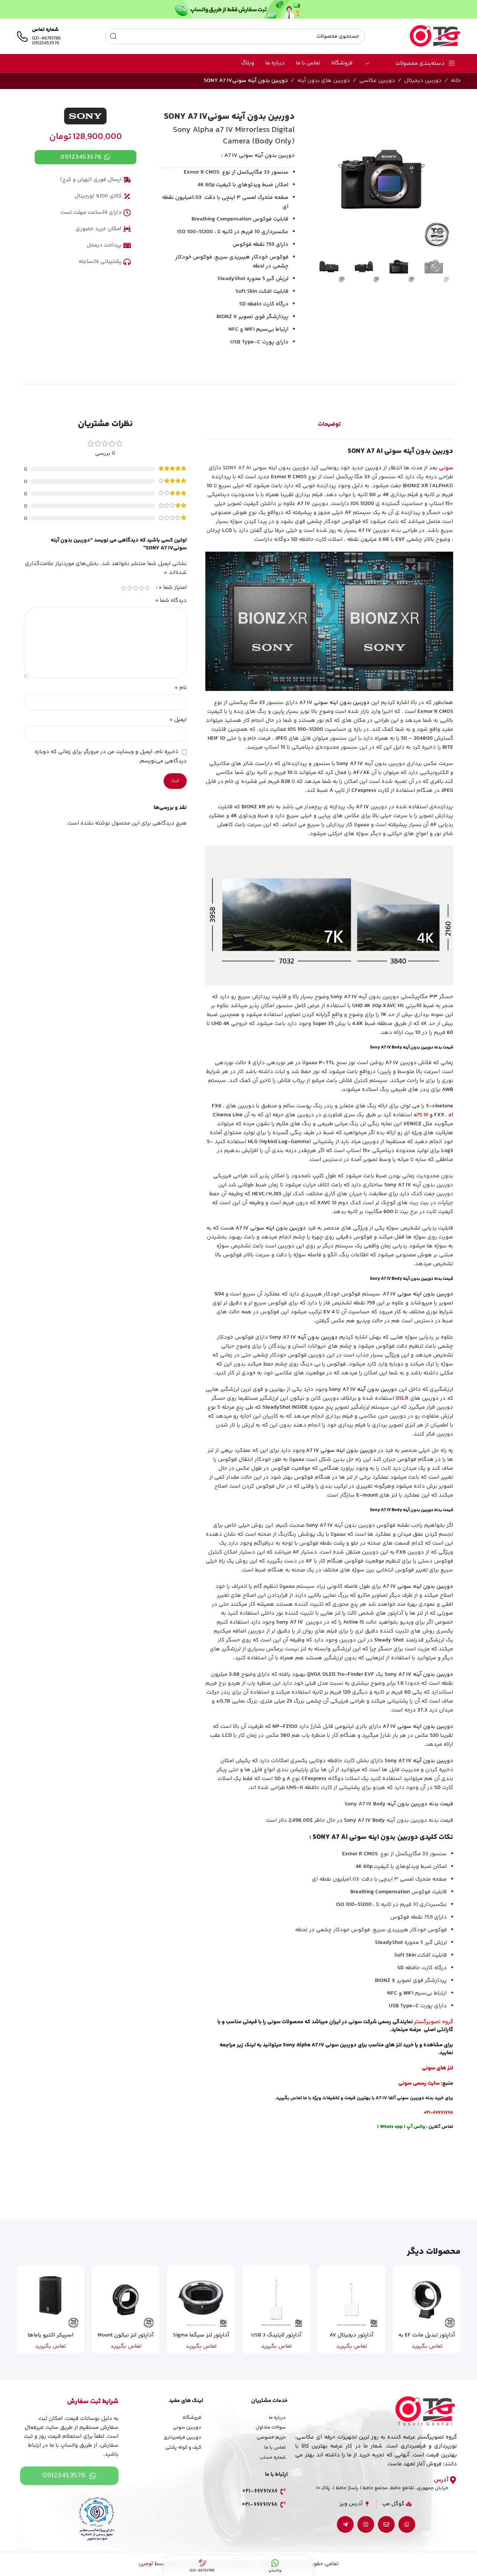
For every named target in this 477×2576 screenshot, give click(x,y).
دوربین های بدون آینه (324, 81)
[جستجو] (113, 37)
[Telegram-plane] (345, 2524)
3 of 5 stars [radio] (136, 588)
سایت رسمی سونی (419, 2083)
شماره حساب (273, 2458)
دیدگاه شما (171, 601)
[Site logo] (435, 36)
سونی (446, 468)
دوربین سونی (187, 2427)
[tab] (329, 425)
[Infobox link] (39, 37)
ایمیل (178, 720)
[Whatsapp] (407, 2524)
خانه (456, 81)
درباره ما (277, 2418)
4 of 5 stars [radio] (130, 588)
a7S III (421, 1115)
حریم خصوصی (271, 2437)
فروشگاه (192, 2418)
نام (181, 688)
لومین (146, 2564)
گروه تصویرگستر (434, 2022)
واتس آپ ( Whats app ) (401, 2127)
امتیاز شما (173, 588)
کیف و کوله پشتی (183, 2447)
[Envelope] (386, 2524)
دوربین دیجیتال (423, 81)
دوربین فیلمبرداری (182, 2437)
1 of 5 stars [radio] (148, 588)
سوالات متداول (271, 2427)
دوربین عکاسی (377, 81)
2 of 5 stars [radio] (142, 588)
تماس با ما (275, 2447)
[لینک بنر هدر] (238, 9)
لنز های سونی (437, 2068)
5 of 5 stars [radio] (124, 588)
